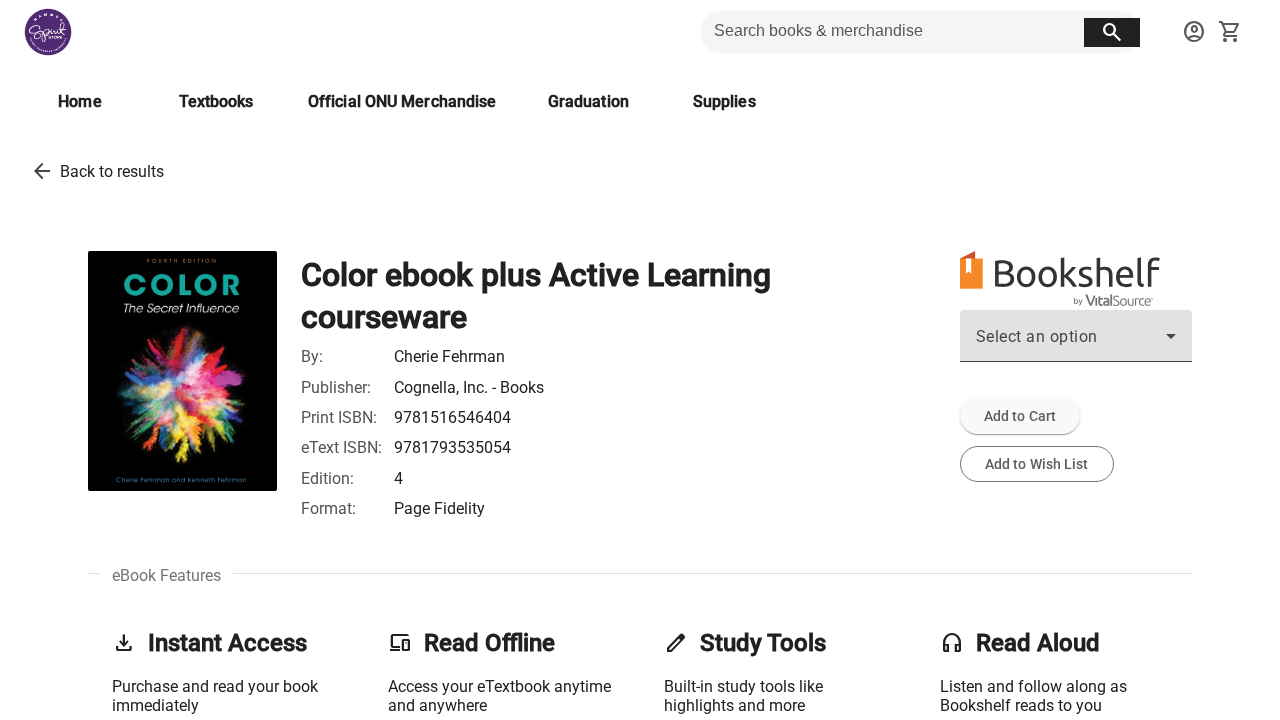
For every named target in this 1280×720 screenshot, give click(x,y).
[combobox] (1076, 344)
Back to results (112, 171)
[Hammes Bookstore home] (48, 32)
